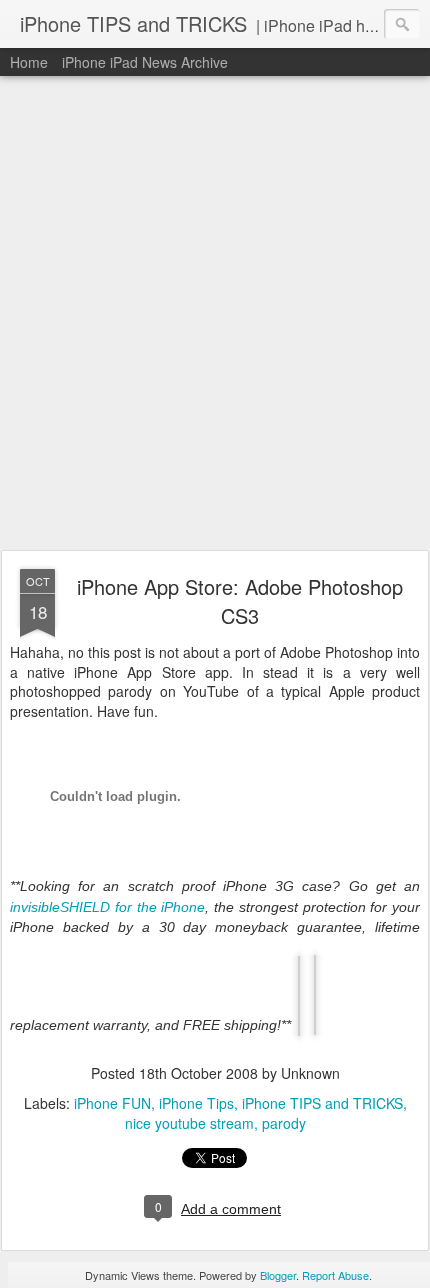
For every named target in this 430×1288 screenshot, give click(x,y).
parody (284, 1123)
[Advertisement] (215, 314)
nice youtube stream (189, 1123)
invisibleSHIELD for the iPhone (107, 907)
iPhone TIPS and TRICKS (322, 1103)
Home (29, 62)
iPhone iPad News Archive (145, 62)
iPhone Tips (196, 1103)
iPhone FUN (112, 1103)
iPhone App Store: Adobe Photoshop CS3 (240, 601)
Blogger (278, 1275)
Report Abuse (335, 1275)
